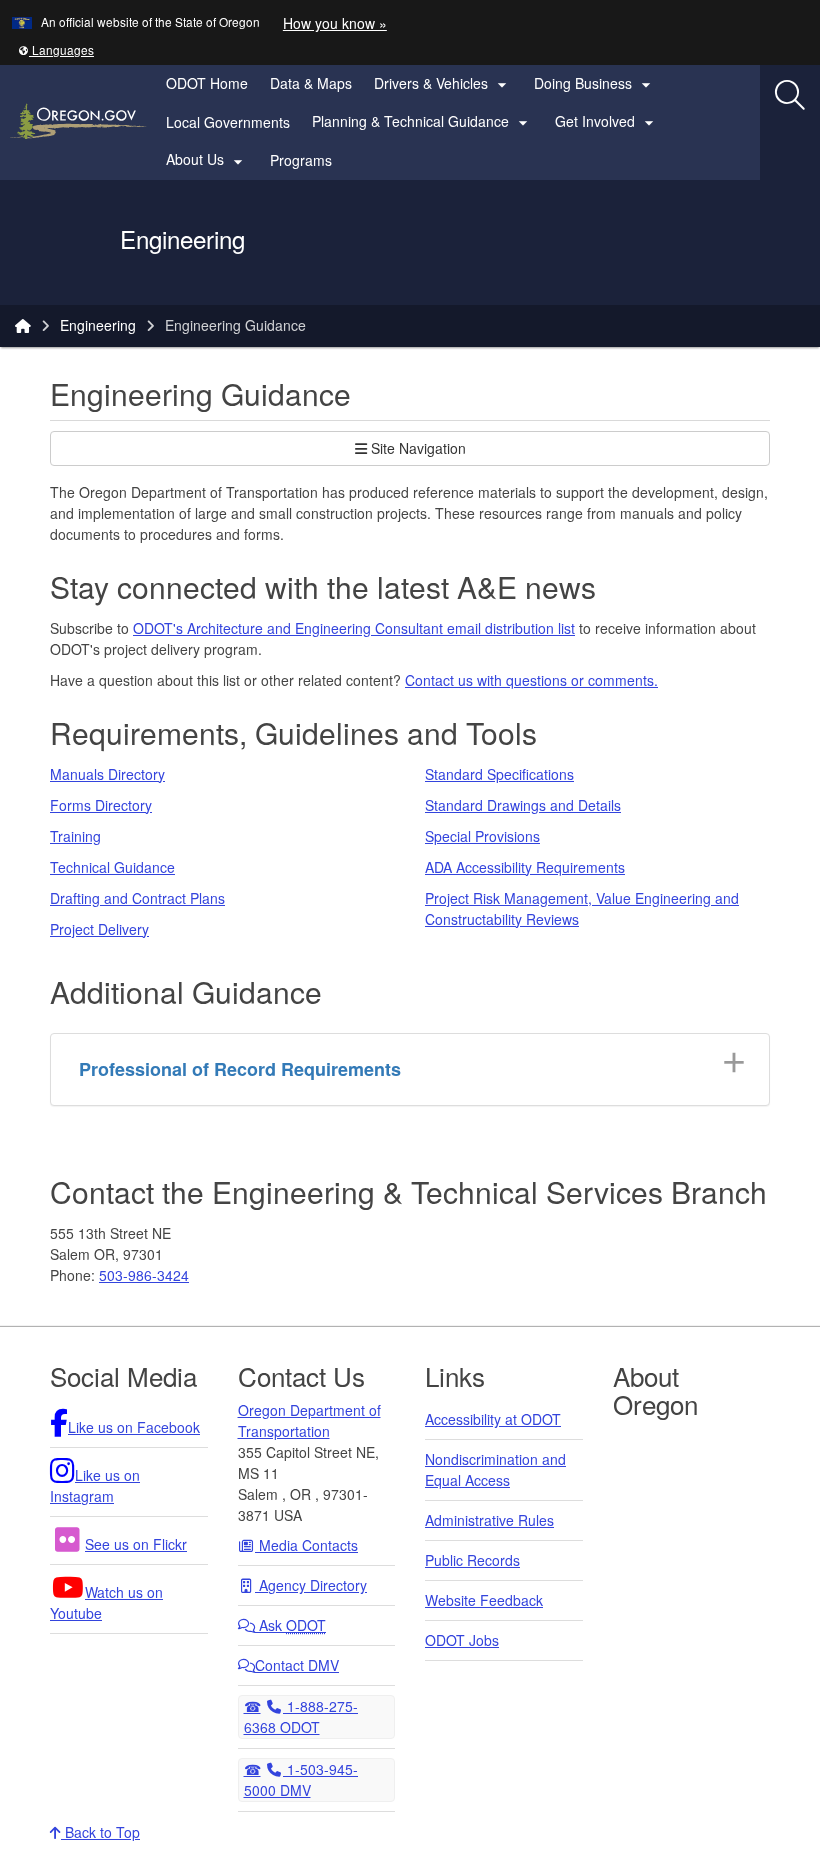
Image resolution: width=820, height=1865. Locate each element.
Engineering (98, 325)
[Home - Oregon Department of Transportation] (23, 325)
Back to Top (100, 1832)
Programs (301, 160)
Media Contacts (306, 1545)
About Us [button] (207, 160)
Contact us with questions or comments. (531, 680)
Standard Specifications (499, 774)
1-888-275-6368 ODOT (301, 1716)
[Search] (790, 95)
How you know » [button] (335, 23)
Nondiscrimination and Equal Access (495, 1469)
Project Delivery (99, 929)
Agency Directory (311, 1585)
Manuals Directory (107, 774)
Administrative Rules (489, 1520)
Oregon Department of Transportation (309, 1420)
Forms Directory (101, 805)
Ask (290, 1625)
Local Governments (228, 122)
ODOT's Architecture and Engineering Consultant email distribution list (354, 628)
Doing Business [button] (595, 84)
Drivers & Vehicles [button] (443, 84)
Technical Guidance (112, 867)
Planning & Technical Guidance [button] (422, 122)
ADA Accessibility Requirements (525, 867)
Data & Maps (311, 83)
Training (75, 836)
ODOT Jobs (462, 1640)
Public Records (472, 1560)
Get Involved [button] (607, 122)
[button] (56, 49)
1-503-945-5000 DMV (301, 1779)
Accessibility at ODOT (493, 1419)
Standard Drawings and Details (523, 805)
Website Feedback (484, 1600)
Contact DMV (297, 1665)
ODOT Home (207, 83)
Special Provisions (482, 836)
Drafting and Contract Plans (137, 898)
